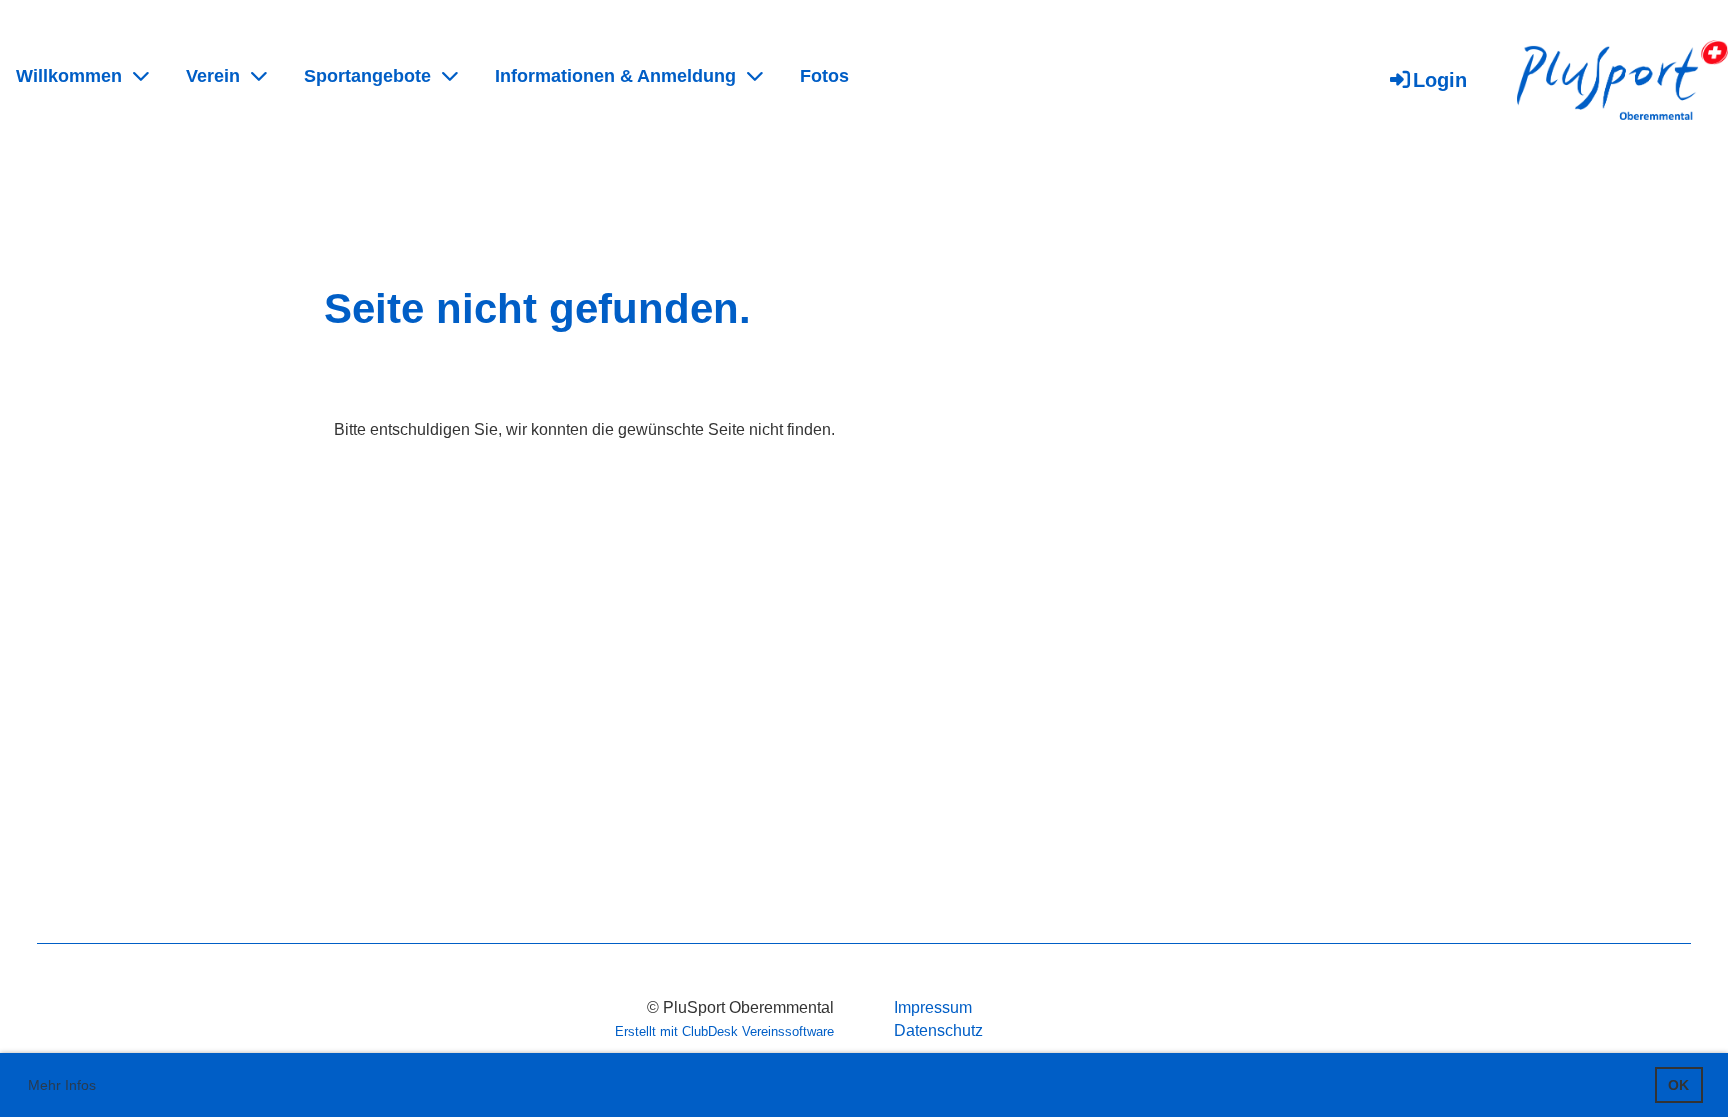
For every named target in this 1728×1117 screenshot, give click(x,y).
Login (1440, 80)
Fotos (824, 76)
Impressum (933, 1007)
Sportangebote (367, 76)
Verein (213, 76)
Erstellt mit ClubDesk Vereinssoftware (724, 1031)
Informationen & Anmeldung (615, 76)
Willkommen (69, 76)
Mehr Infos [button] (62, 1085)
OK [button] (1678, 1085)
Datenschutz (938, 1030)
